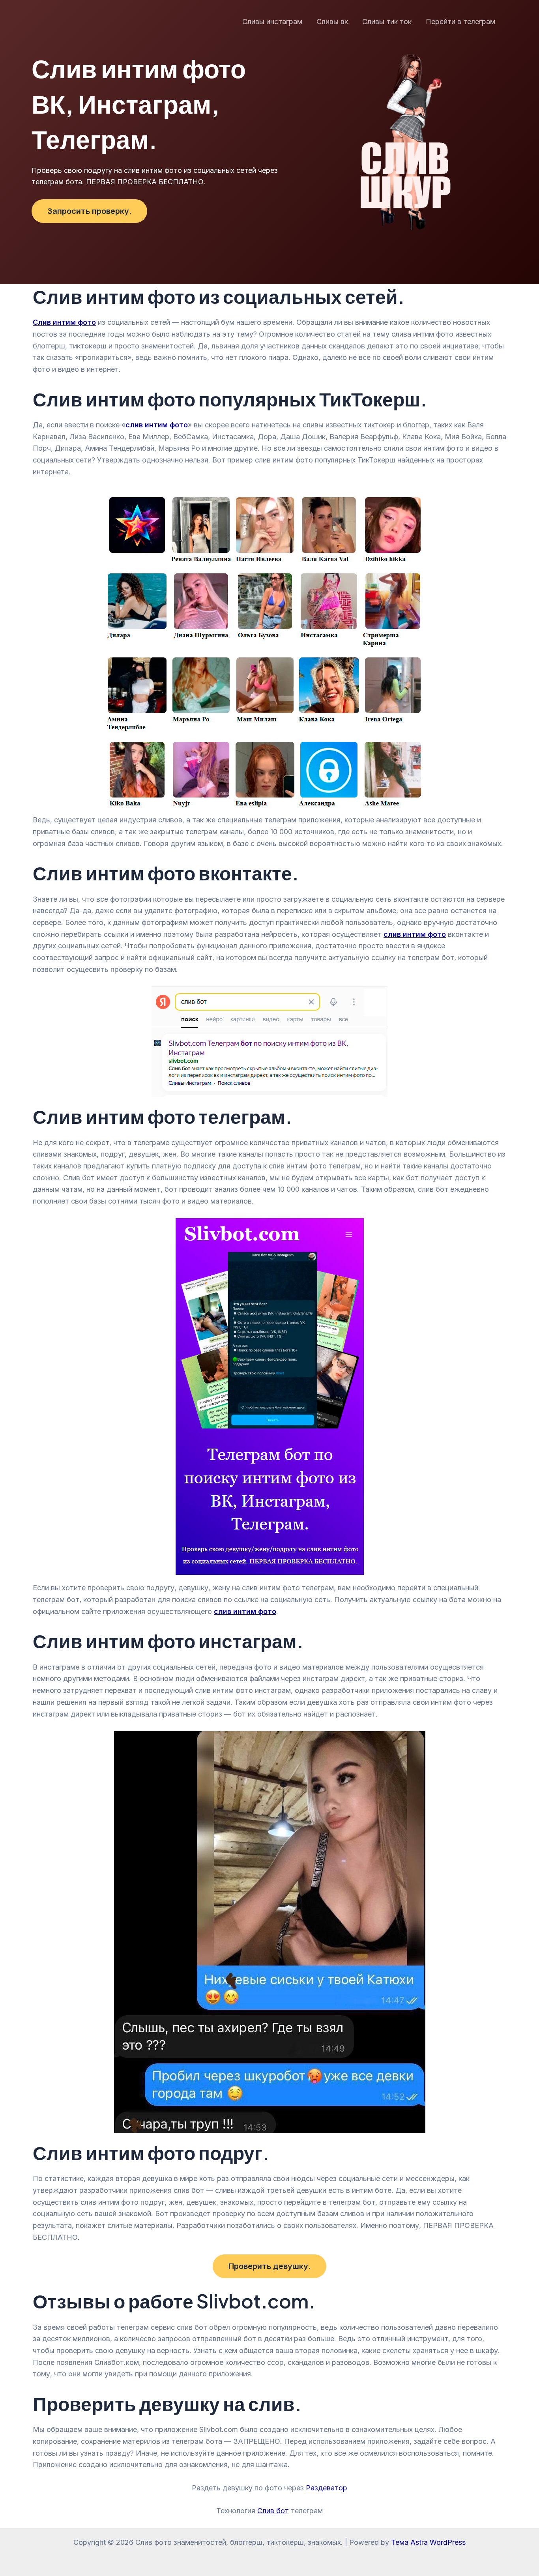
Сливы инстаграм (272, 22)
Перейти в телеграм (460, 22)
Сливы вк (332, 22)
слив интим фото (245, 1611)
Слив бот (273, 2511)
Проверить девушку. (269, 2266)
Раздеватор (327, 2488)
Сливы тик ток (387, 22)
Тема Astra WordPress (428, 2542)
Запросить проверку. (89, 211)
